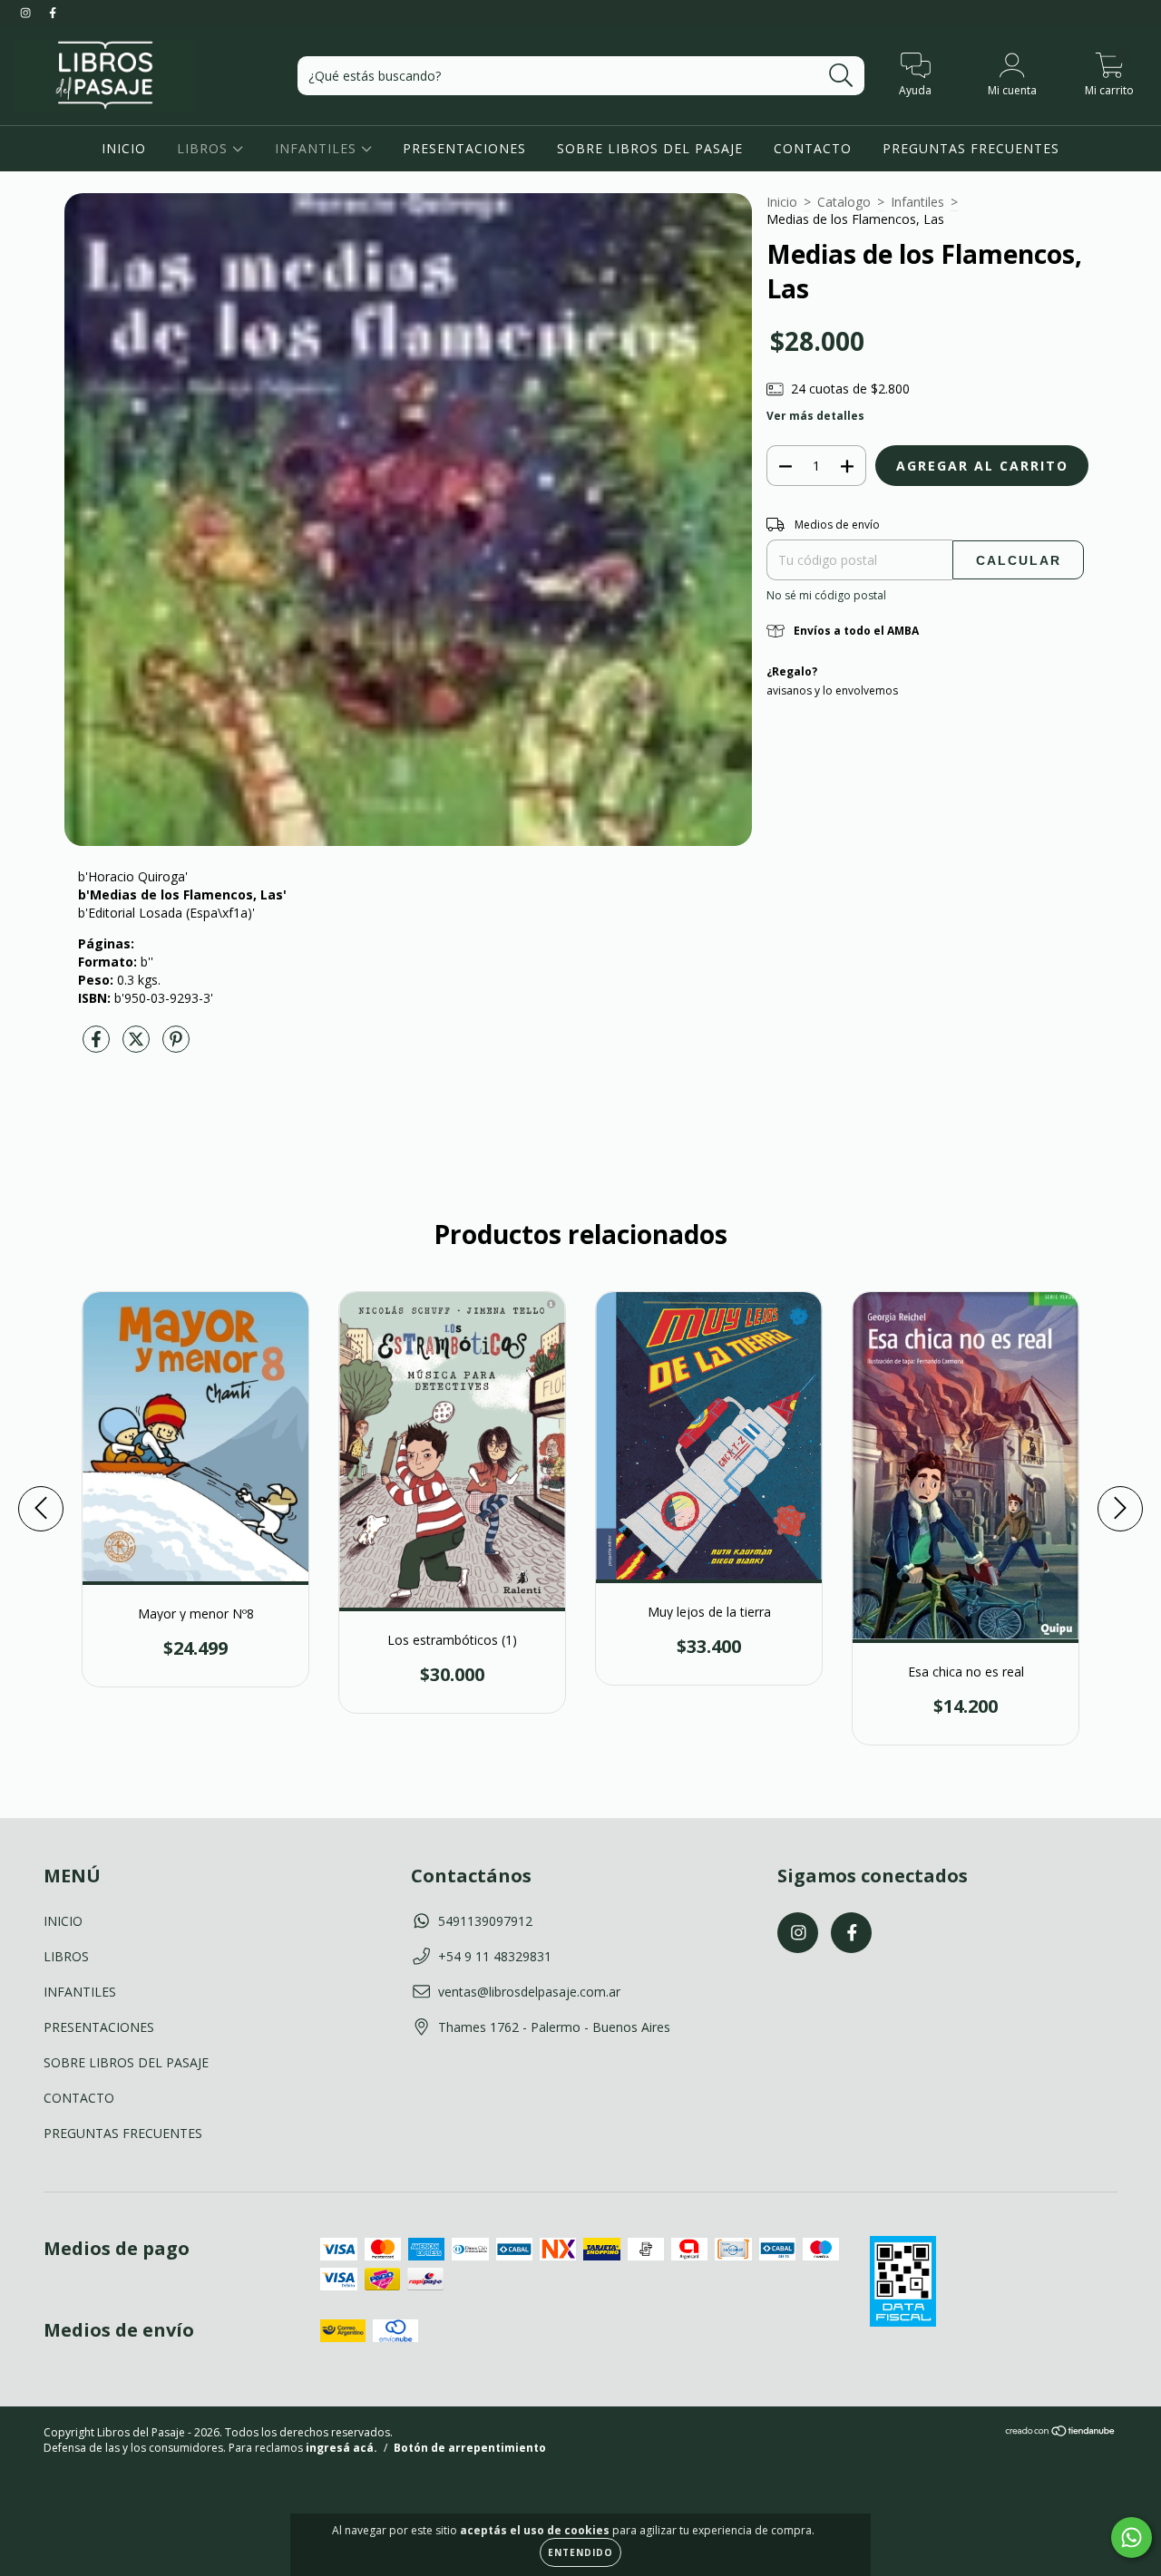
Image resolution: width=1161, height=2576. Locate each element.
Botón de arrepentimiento (470, 2448)
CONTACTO (813, 148)
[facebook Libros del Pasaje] (53, 12)
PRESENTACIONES (464, 148)
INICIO (124, 148)
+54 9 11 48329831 (495, 1956)
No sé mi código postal (826, 595)
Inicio (782, 202)
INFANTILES (318, 148)
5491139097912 (485, 1921)
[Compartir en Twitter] (138, 1046)
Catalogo (844, 202)
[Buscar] (841, 76)
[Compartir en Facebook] (98, 1046)
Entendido (580, 2552)
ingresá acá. (341, 2448)
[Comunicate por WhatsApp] (1132, 2537)
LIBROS (205, 148)
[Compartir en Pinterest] (176, 1046)
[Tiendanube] (1061, 2432)
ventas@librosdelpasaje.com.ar (529, 1992)
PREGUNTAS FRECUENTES (971, 148)
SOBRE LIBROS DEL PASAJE (650, 148)
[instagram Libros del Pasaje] (27, 12)
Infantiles (917, 202)
